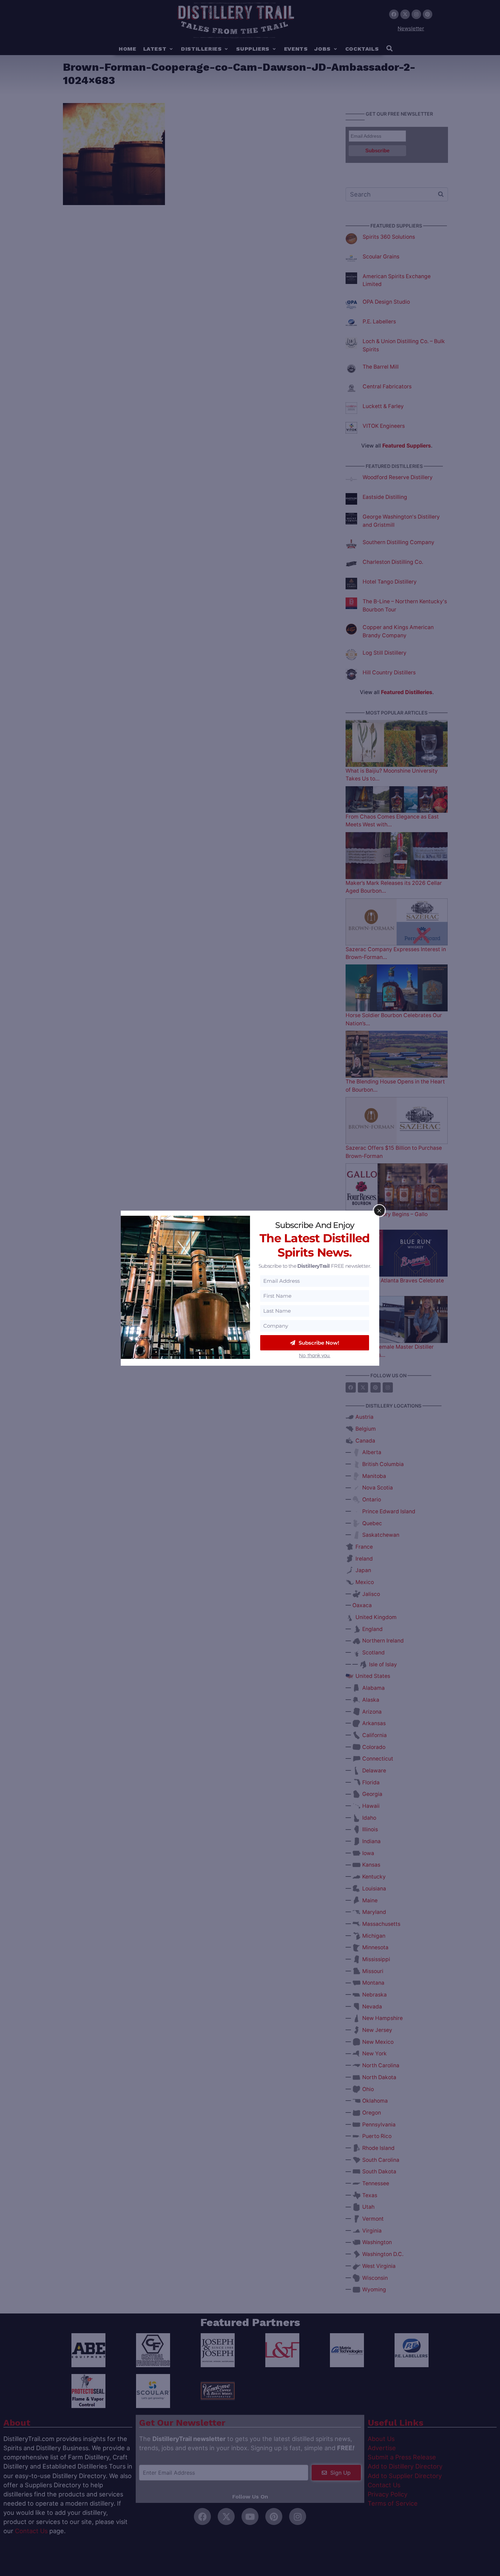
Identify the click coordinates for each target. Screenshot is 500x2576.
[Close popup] (379, 1211)
